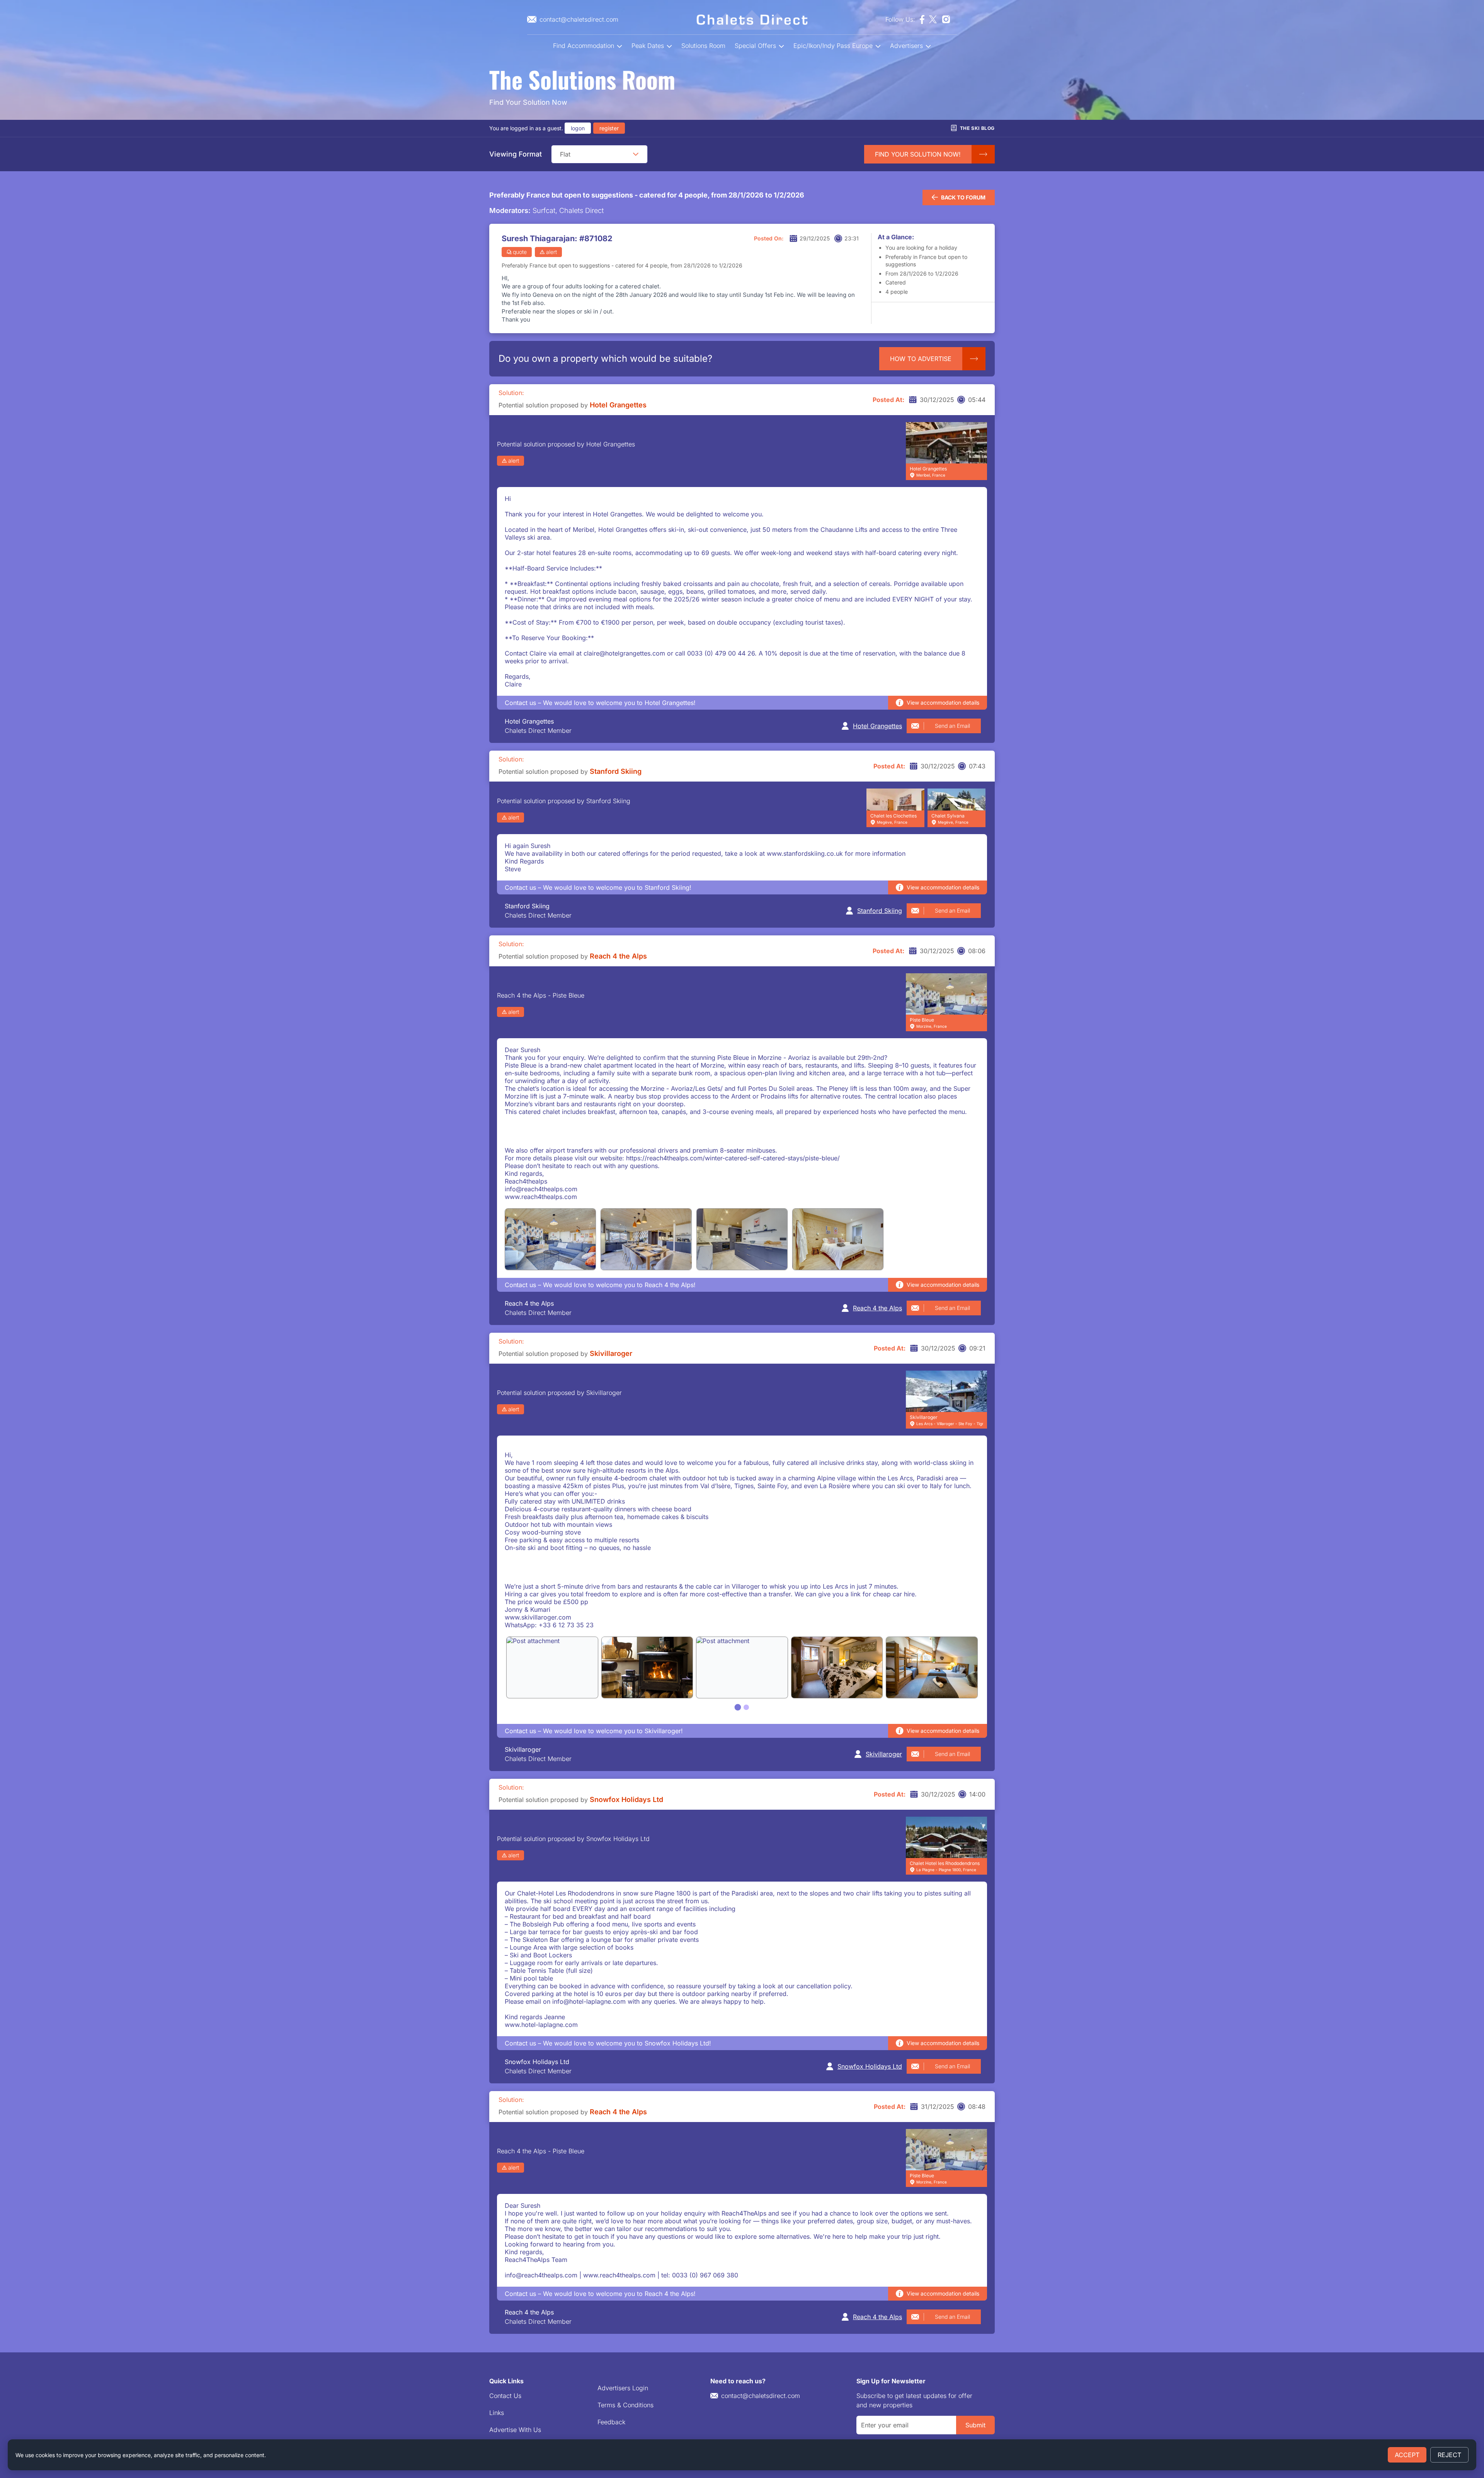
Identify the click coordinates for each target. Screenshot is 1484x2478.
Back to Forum (963, 197)
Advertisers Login (623, 2388)
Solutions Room (703, 46)
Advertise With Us (515, 2430)
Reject (1449, 2455)
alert (551, 252)
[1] (738, 1707)
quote (520, 252)
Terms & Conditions (625, 2405)
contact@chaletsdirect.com (761, 2396)
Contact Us (505, 2396)
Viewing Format (516, 154)
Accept (1407, 2455)
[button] (636, 154)
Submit (975, 2425)
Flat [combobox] (565, 154)
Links (497, 2413)
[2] (746, 1707)
